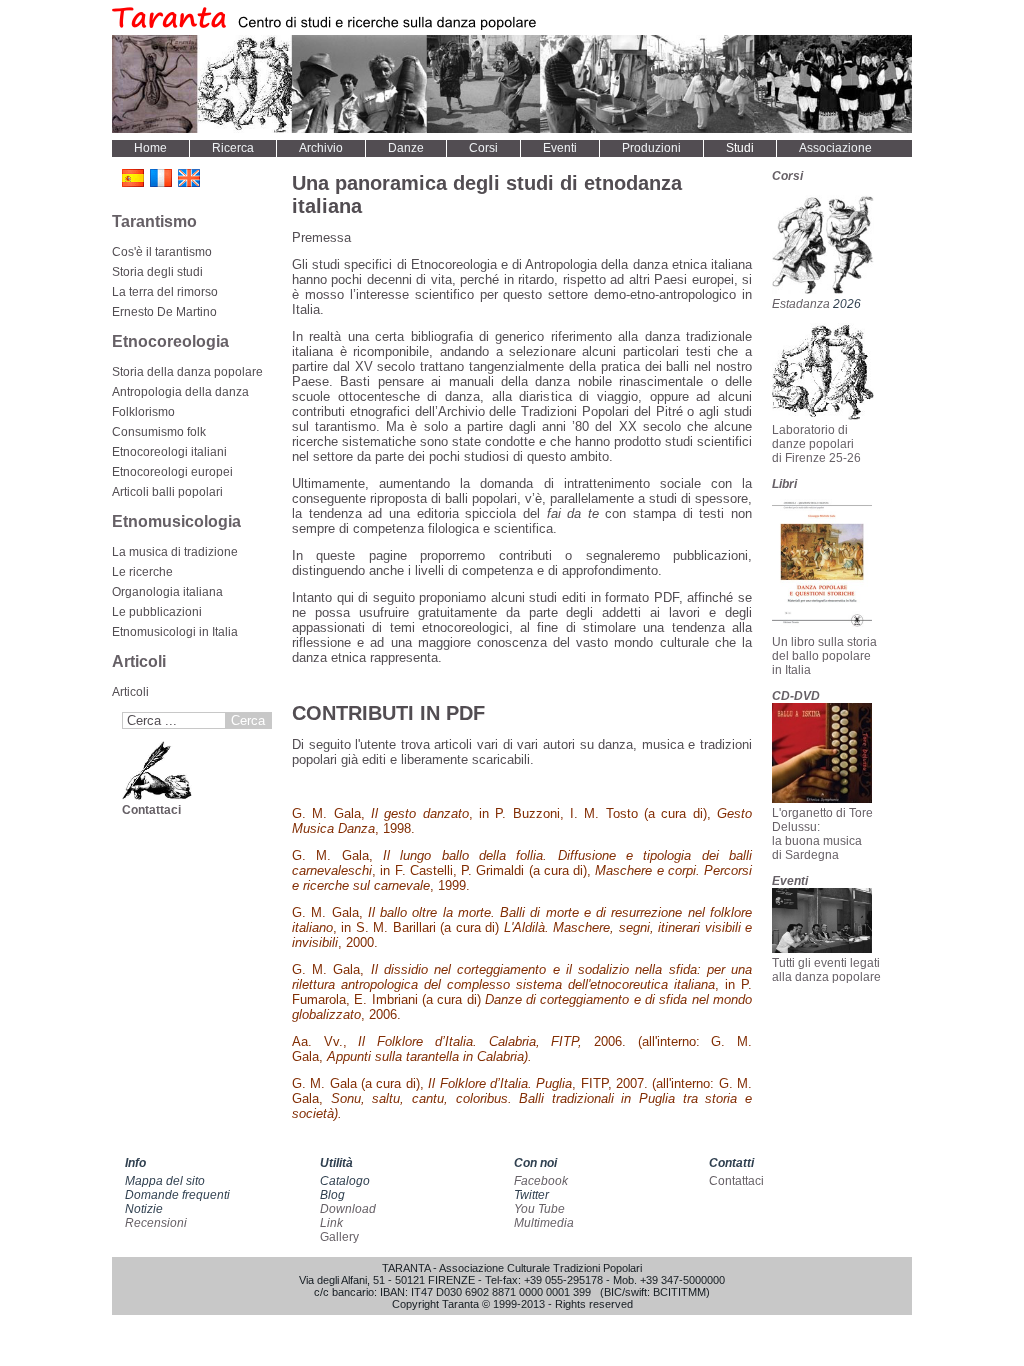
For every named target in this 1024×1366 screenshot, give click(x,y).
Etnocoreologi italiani (169, 452)
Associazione (835, 148)
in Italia (791, 670)
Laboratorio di (810, 430)
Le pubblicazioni (157, 612)
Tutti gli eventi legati (826, 963)
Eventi (560, 148)
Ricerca (233, 148)
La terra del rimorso (165, 292)
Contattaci (151, 810)
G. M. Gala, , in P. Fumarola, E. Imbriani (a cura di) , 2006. (522, 992)
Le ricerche (142, 572)
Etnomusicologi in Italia (175, 632)
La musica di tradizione (175, 552)
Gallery (339, 1237)
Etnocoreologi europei (172, 472)
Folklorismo (143, 412)
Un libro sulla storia (824, 642)
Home (150, 148)
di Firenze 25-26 (816, 458)
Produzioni (651, 148)
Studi (740, 148)
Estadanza (802, 304)
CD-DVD (796, 696)
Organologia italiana (167, 592)
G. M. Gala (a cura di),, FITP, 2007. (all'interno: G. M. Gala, (522, 1098)
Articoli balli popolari (167, 492)
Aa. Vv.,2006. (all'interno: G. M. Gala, (522, 1049)
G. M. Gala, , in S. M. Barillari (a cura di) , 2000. (522, 927)
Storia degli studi (157, 272)
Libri (784, 484)
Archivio (321, 148)
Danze (406, 148)
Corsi (483, 148)
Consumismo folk (159, 432)
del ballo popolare (821, 656)
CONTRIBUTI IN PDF (388, 713)
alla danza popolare (826, 977)
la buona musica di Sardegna (817, 848)
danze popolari (813, 444)
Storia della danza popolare (187, 372)
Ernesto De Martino (164, 312)
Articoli (130, 692)
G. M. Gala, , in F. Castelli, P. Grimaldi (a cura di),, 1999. (522, 870)
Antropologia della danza (180, 392)
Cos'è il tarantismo (162, 252)
